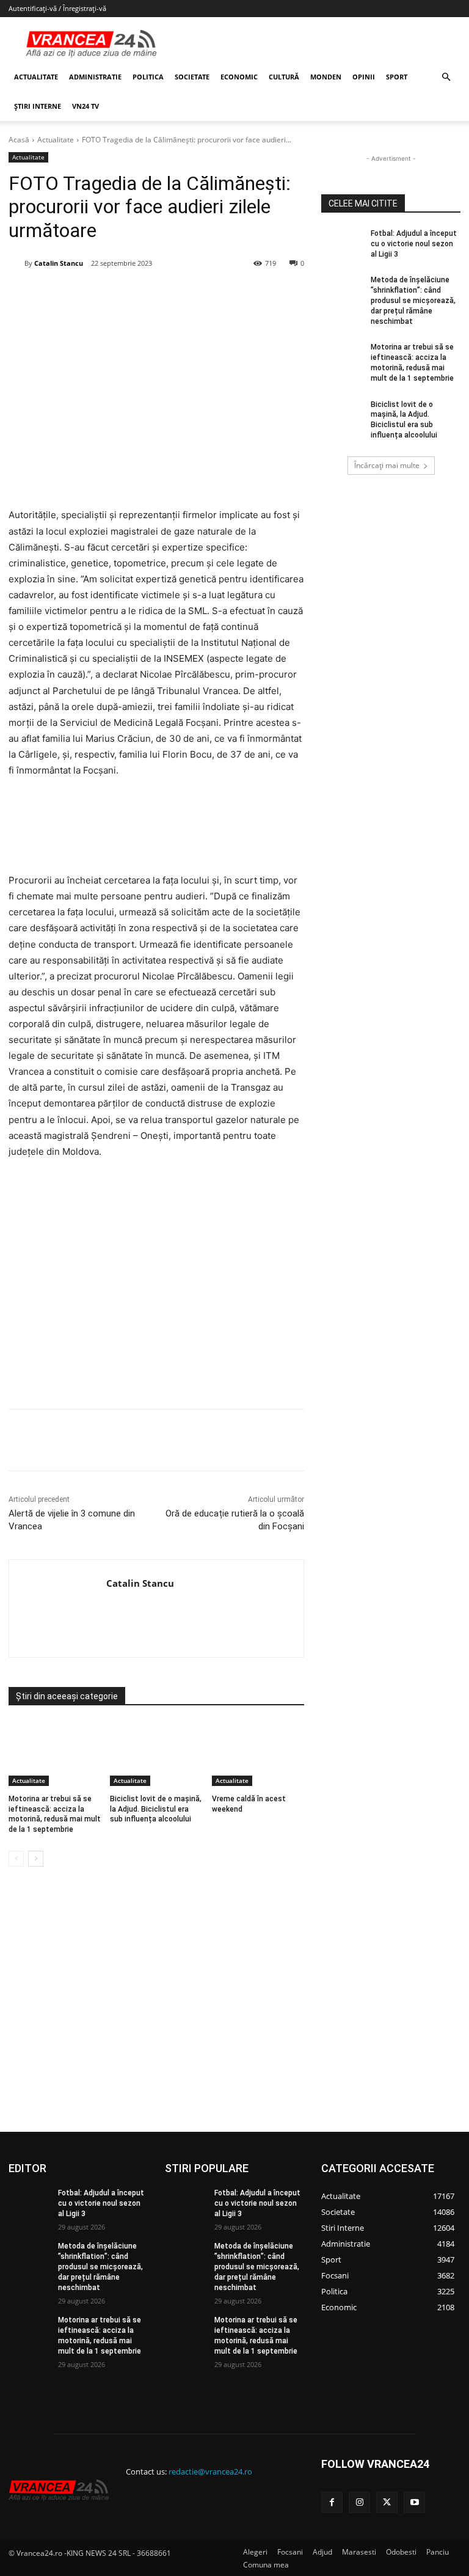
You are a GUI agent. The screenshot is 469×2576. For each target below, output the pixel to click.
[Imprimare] (240, 295)
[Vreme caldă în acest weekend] (258, 1754)
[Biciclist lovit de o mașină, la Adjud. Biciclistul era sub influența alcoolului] (156, 1754)
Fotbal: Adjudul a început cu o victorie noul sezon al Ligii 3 (414, 244)
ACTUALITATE (36, 77)
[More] (269, 1440)
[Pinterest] (156, 295)
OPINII (364, 77)
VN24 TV (85, 106)
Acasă (19, 140)
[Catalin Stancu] (16, 263)
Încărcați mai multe (387, 465)
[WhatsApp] (184, 295)
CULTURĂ (284, 77)
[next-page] (36, 1859)
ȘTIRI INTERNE (38, 106)
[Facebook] (100, 295)
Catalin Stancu (59, 263)
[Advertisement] (156, 1289)
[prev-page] (16, 1859)
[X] (128, 295)
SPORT (397, 77)
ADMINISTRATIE (95, 77)
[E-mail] (212, 295)
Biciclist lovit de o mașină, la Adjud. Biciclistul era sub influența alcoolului (156, 1809)
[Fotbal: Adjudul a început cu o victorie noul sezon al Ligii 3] (342, 243)
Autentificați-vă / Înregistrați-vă (57, 8)
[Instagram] (359, 2502)
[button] (446, 77)
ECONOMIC (239, 77)
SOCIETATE (192, 77)
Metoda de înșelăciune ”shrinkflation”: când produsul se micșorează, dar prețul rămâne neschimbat (413, 300)
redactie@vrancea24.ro (210, 2472)
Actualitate (56, 140)
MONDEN (326, 77)
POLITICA (148, 77)
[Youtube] (414, 2502)
